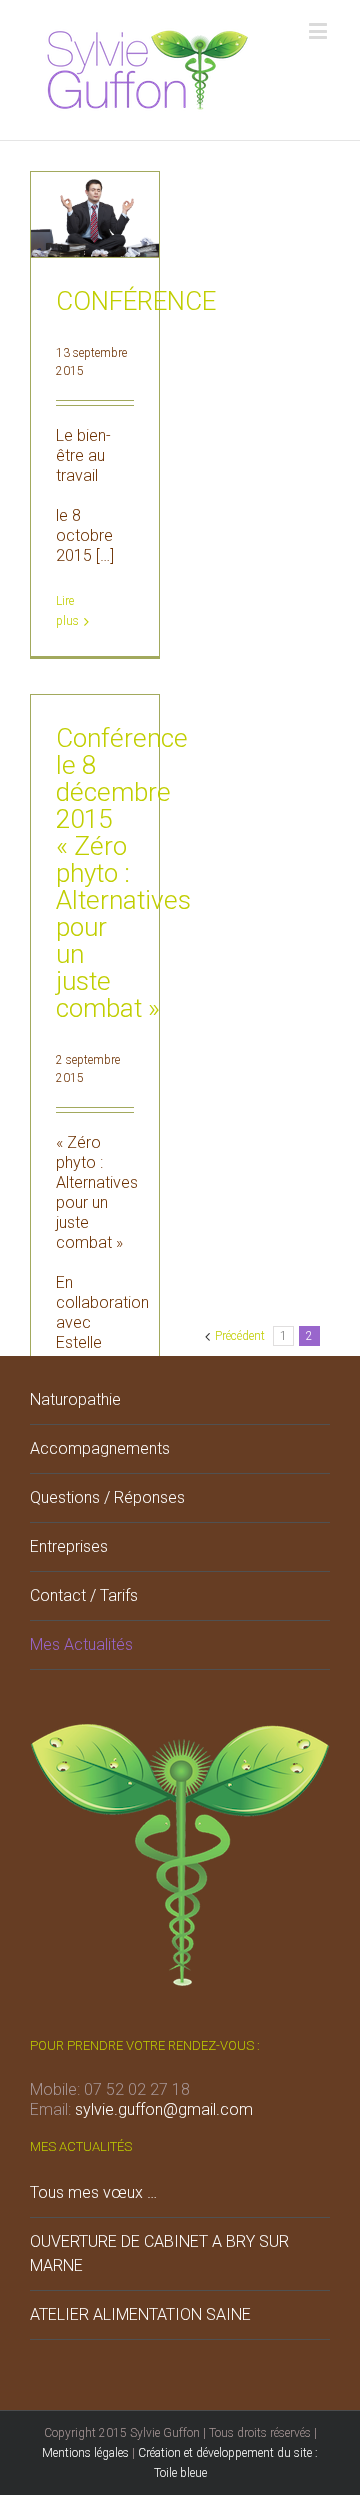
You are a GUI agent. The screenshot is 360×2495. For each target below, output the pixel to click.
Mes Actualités (81, 1644)
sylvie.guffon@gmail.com (164, 2109)
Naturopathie (75, 1399)
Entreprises (69, 1546)
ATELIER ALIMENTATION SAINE (140, 2314)
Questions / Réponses (107, 1497)
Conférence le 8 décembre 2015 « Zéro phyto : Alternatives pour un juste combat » (123, 873)
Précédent (240, 1336)
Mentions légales (85, 2453)
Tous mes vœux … (93, 2192)
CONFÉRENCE (136, 301)
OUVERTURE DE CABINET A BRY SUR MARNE (159, 2253)
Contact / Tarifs (84, 1595)
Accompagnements (100, 1448)
